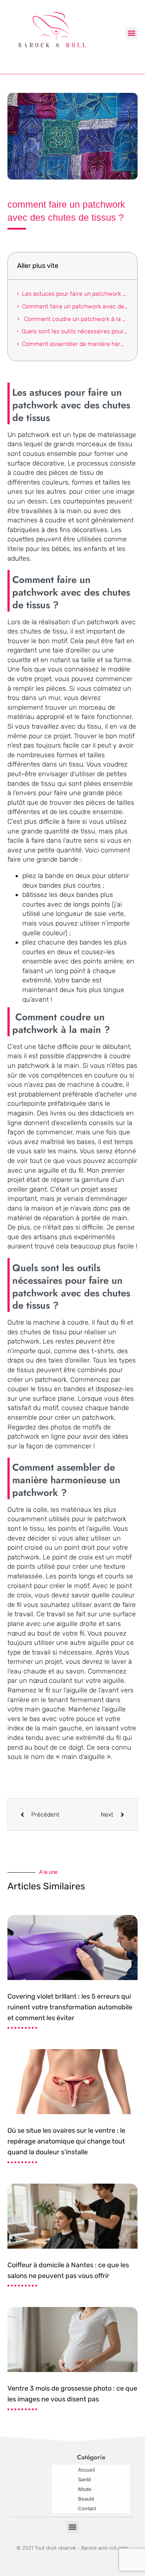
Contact (87, 2508)
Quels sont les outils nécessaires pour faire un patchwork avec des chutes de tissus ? (75, 331)
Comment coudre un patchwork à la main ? (75, 319)
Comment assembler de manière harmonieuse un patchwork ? (75, 344)
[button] (131, 33)
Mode (85, 2489)
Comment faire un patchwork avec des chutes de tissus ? (75, 306)
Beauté (86, 2499)
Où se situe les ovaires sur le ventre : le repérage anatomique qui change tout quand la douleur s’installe (66, 2141)
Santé (85, 2479)
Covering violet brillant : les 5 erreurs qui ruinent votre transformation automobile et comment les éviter (70, 2007)
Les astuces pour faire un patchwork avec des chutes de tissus (75, 294)
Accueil (86, 2470)
